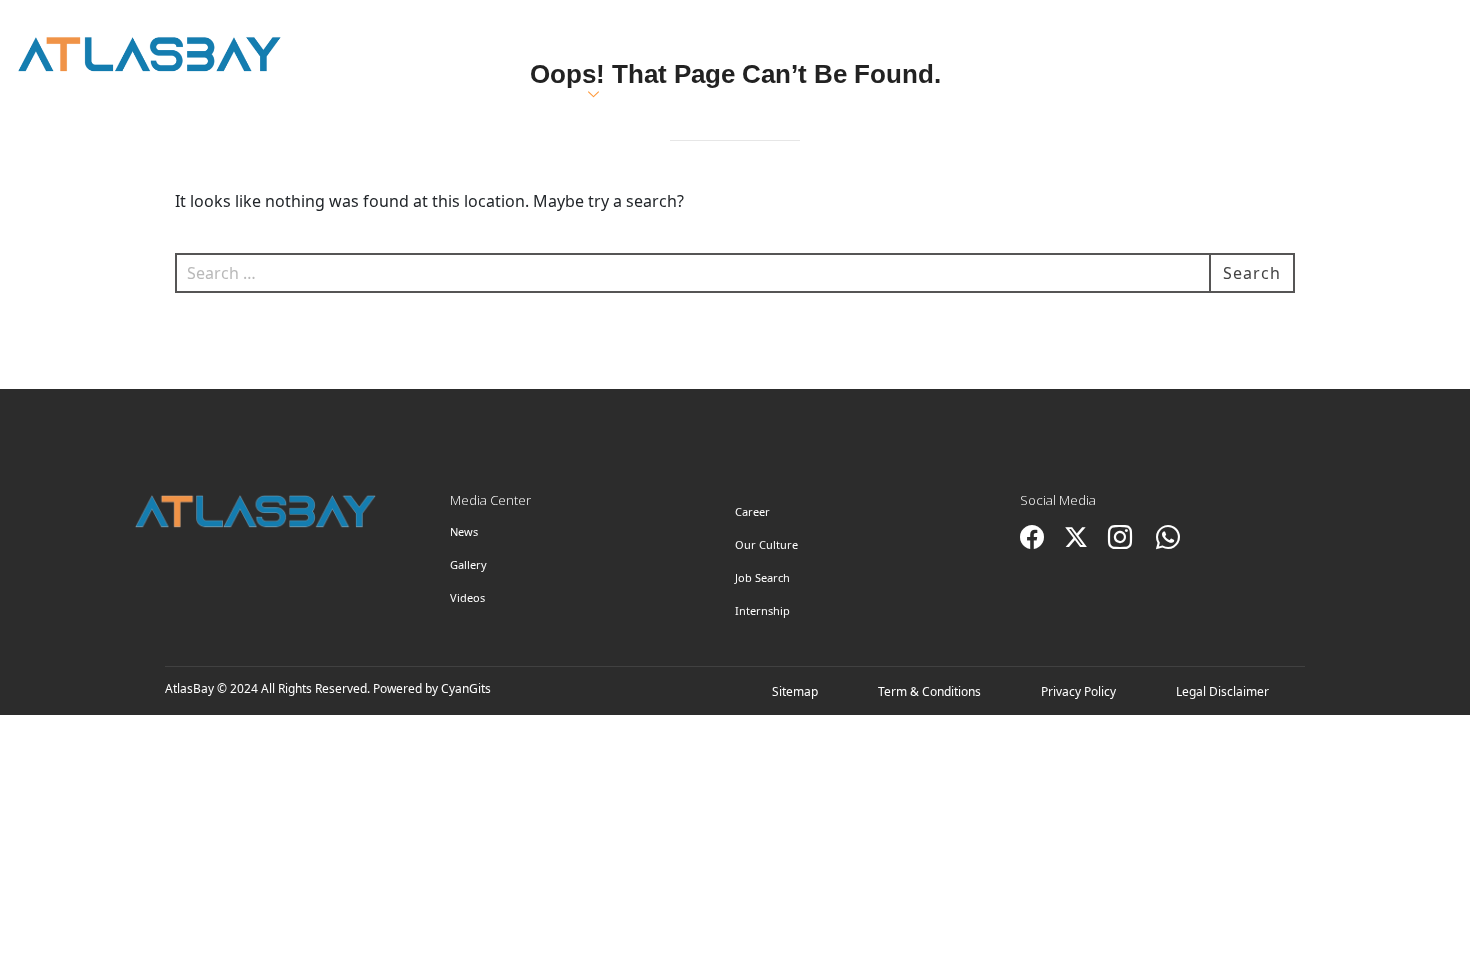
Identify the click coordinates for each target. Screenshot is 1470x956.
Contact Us (1329, 95)
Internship (762, 610)
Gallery (468, 564)
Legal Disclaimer (1222, 691)
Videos (467, 597)
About (419, 95)
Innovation (1168, 95)
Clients (691, 95)
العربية (1214, 31)
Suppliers (826, 95)
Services (544, 95)
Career (752, 511)
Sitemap (795, 691)
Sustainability (994, 95)
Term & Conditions (929, 691)
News (464, 531)
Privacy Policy (1078, 691)
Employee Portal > (1362, 32)
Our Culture (766, 544)
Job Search (762, 577)
